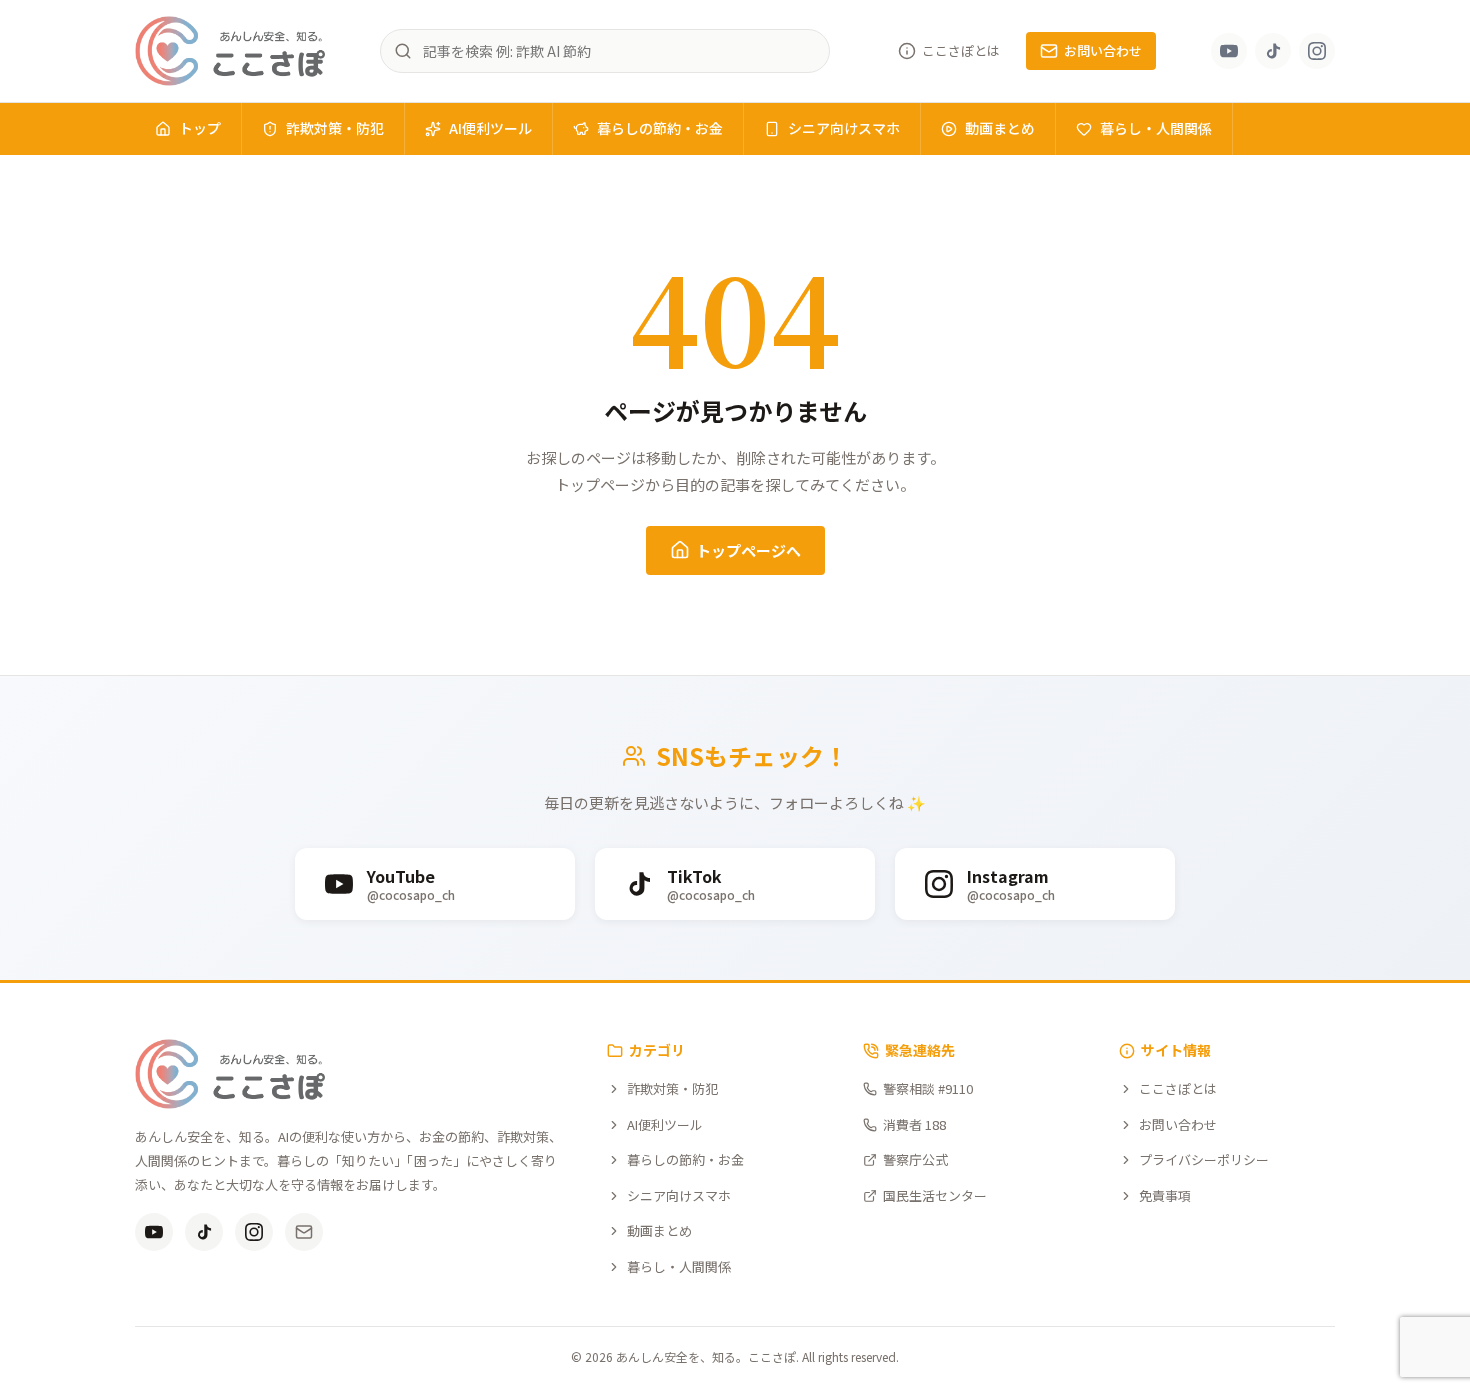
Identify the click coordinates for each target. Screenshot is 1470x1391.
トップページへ (748, 550)
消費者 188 (914, 1124)
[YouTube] (1229, 51)
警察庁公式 (915, 1159)
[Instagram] (1317, 51)
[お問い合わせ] (304, 1232)
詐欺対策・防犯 (335, 128)
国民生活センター (935, 1195)
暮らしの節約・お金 (660, 128)
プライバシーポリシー (1204, 1159)
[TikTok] (1273, 51)
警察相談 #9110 (928, 1088)
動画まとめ (1000, 128)
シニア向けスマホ (844, 128)
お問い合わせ (1103, 50)
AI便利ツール (490, 128)
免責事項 (1165, 1195)
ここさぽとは (961, 50)
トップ (200, 128)
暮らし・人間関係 (1156, 128)
